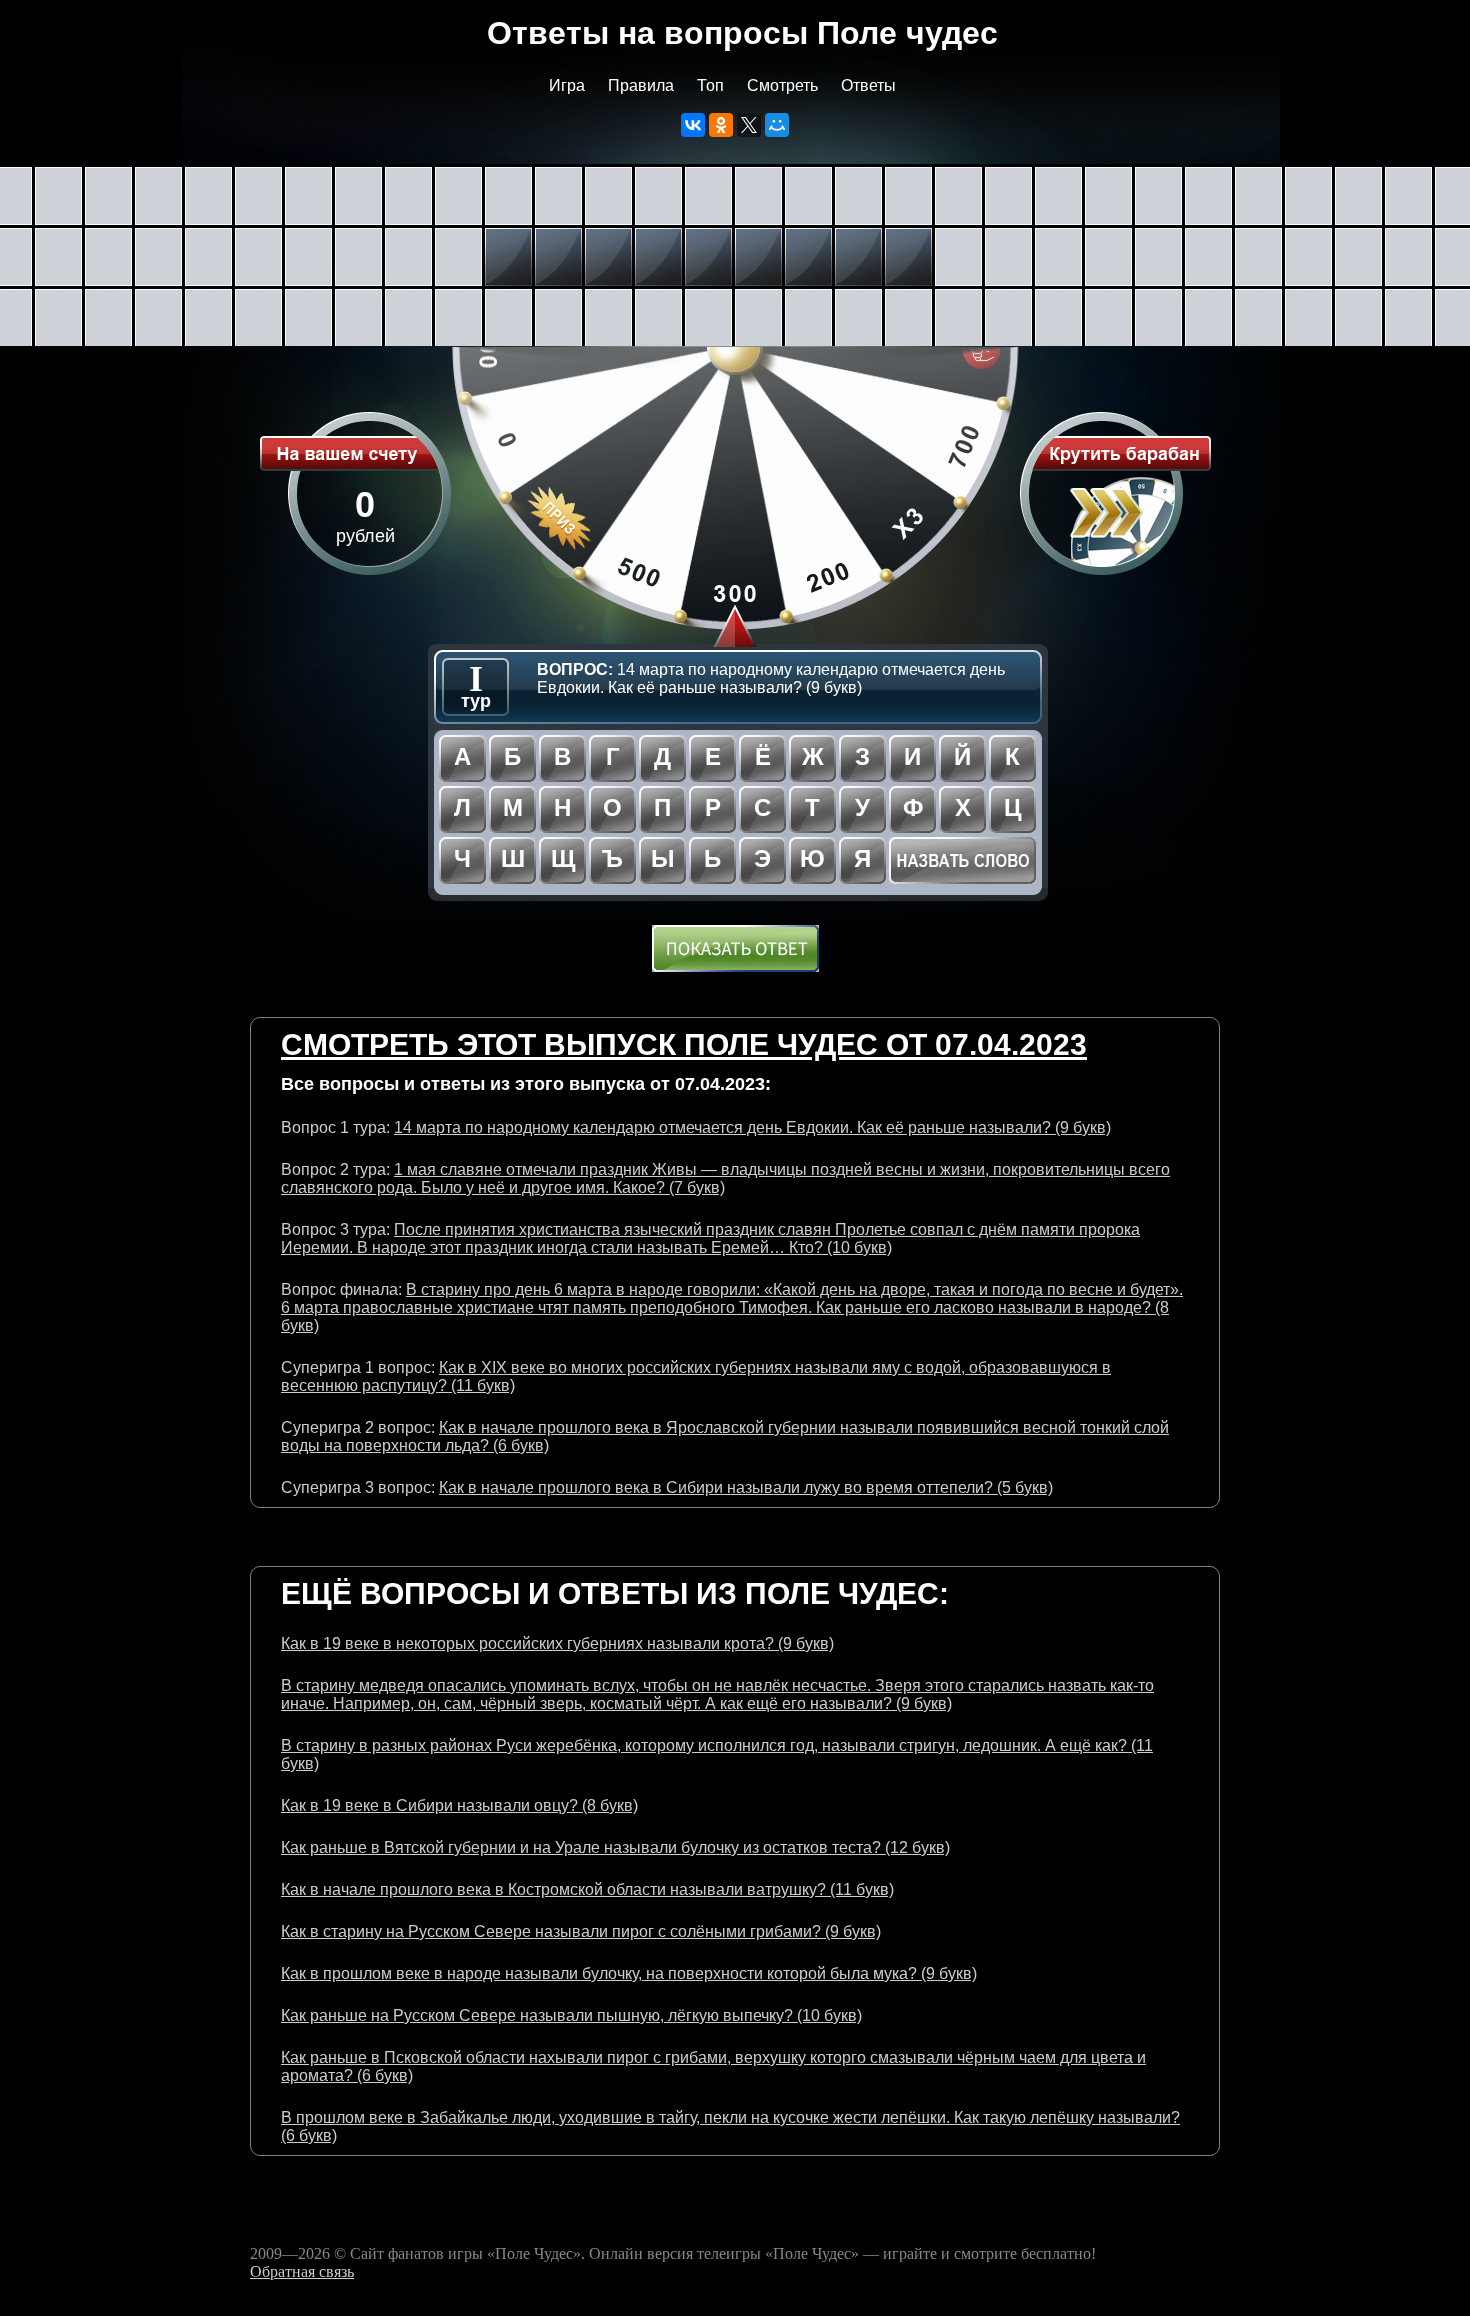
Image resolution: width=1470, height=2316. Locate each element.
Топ (710, 85)
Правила (641, 85)
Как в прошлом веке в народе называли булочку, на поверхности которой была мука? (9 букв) (629, 1973)
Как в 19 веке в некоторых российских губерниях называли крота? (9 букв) (557, 1643)
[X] (749, 125)
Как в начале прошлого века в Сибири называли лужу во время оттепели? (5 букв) (746, 1487)
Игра (567, 85)
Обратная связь (302, 2271)
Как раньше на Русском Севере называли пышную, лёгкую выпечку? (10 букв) (571, 2015)
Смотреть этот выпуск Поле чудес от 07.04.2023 (684, 1044)
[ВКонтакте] (693, 125)
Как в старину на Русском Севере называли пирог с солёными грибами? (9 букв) (581, 1931)
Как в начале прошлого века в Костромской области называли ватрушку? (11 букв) (587, 1889)
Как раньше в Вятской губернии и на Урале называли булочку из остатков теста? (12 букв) (615, 1847)
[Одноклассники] (721, 125)
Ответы (868, 85)
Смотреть (782, 85)
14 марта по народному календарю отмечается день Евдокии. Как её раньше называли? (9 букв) (752, 1127)
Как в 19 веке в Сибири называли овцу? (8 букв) (459, 1805)
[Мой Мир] (777, 125)
